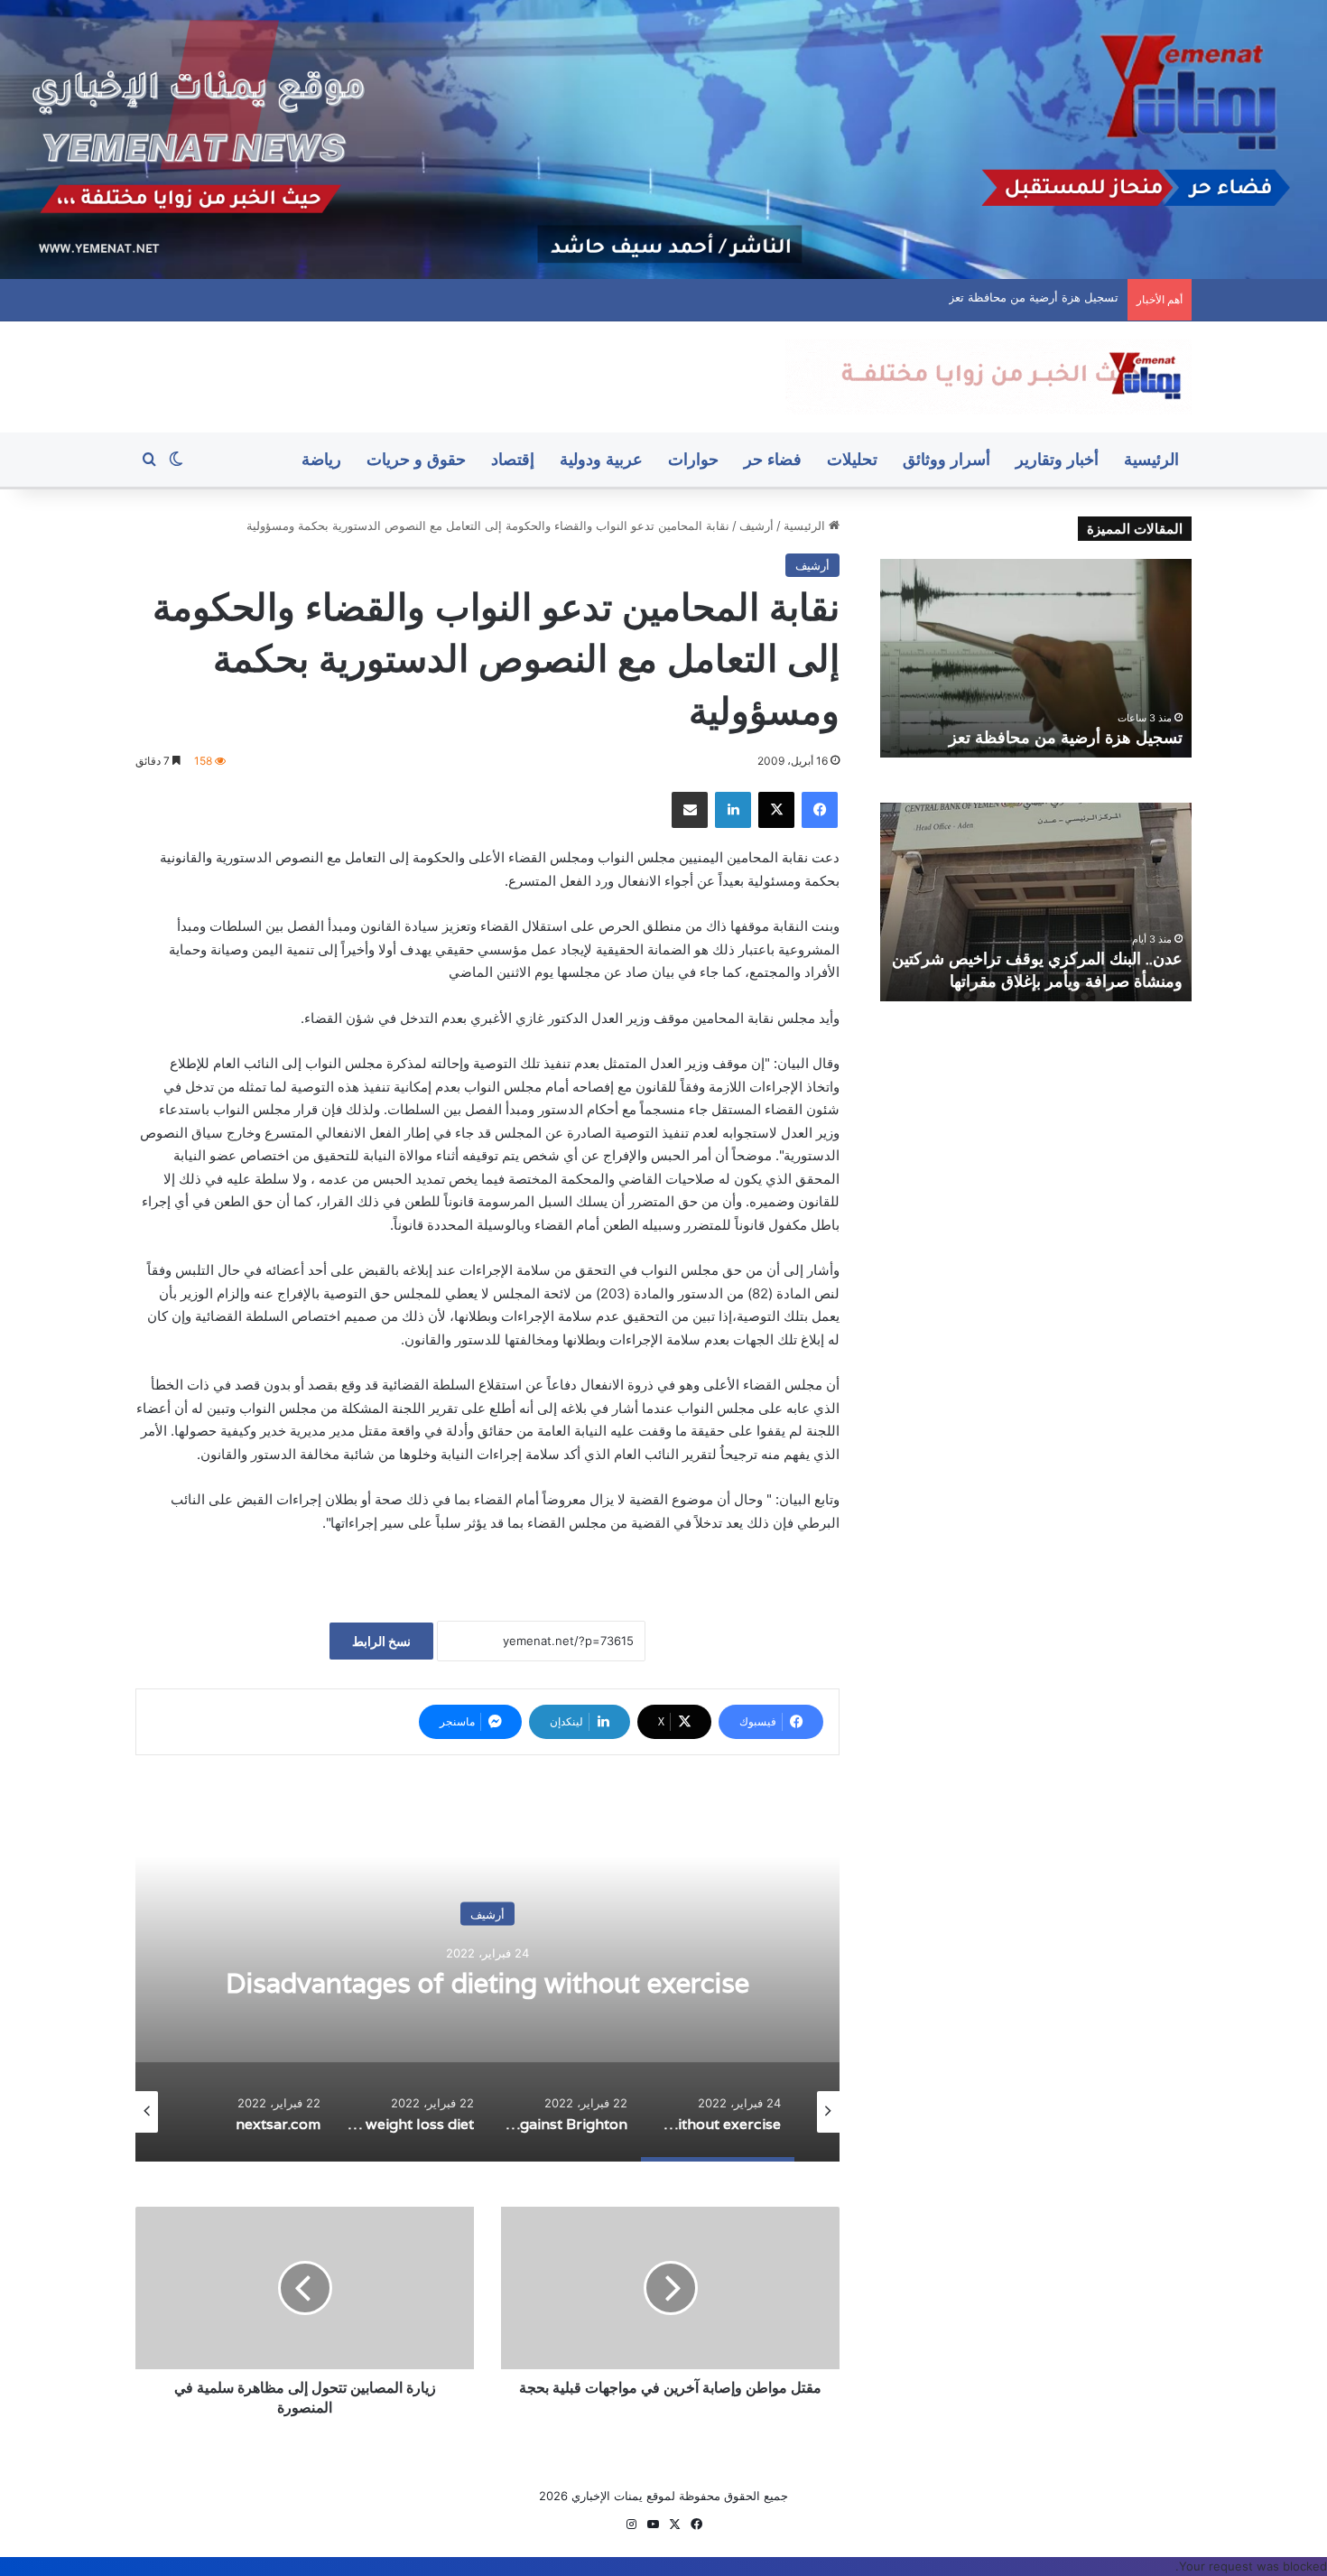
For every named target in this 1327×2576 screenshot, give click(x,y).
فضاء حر (773, 459)
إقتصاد (513, 459)
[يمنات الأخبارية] (988, 377)
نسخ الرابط (381, 1641)
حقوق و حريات (416, 459)
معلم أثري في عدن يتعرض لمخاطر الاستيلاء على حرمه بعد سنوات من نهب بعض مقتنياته (900, 297)
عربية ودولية (601, 459)
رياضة (321, 459)
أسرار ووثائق (947, 459)
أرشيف (756, 525)
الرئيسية (1151, 459)
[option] (434, 1981)
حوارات (693, 459)
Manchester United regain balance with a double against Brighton (435, 1983)
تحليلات (852, 459)
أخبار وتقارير (1057, 459)
